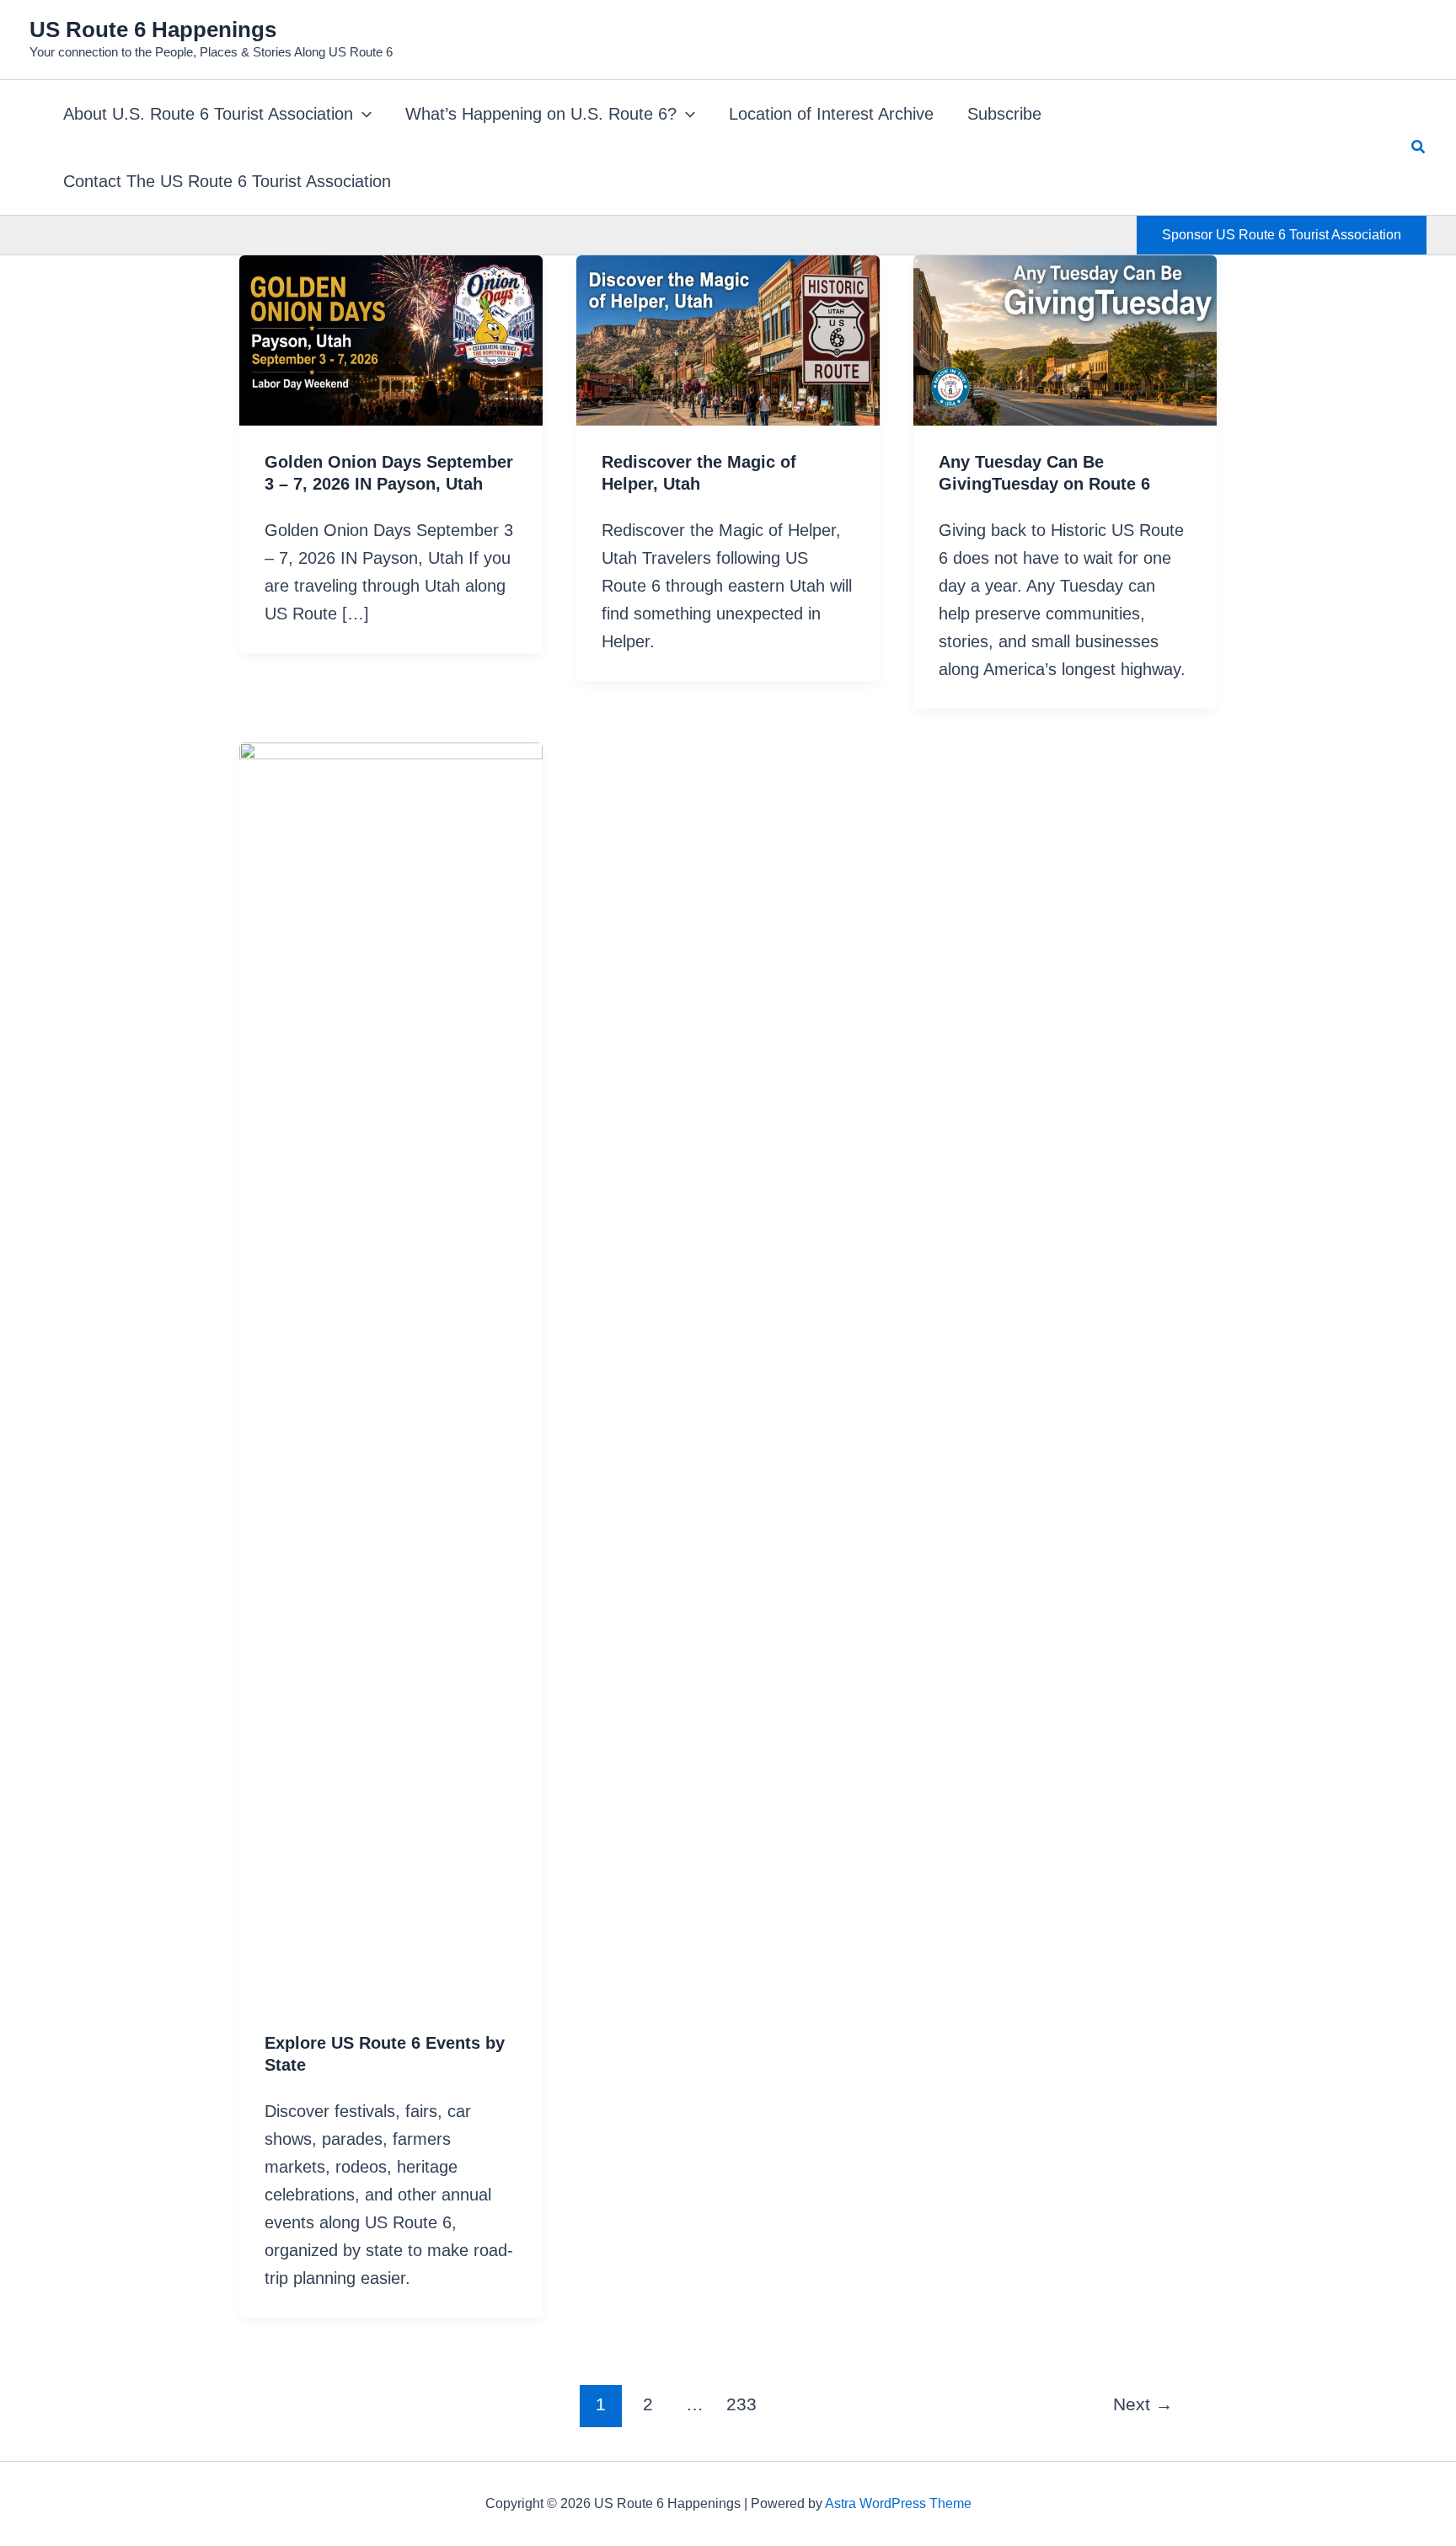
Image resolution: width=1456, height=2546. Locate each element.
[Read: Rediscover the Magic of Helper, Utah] (728, 339)
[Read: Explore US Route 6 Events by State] (391, 1373)
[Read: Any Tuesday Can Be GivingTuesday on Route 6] (1065, 339)
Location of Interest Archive (831, 114)
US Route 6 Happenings (153, 29)
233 (741, 2404)
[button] (362, 114)
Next (1143, 2404)
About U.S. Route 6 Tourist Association (208, 114)
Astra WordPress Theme (898, 2503)
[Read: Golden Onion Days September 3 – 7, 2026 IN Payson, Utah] (391, 339)
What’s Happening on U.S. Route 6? (541, 114)
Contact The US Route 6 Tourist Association (227, 181)
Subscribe (1004, 114)
